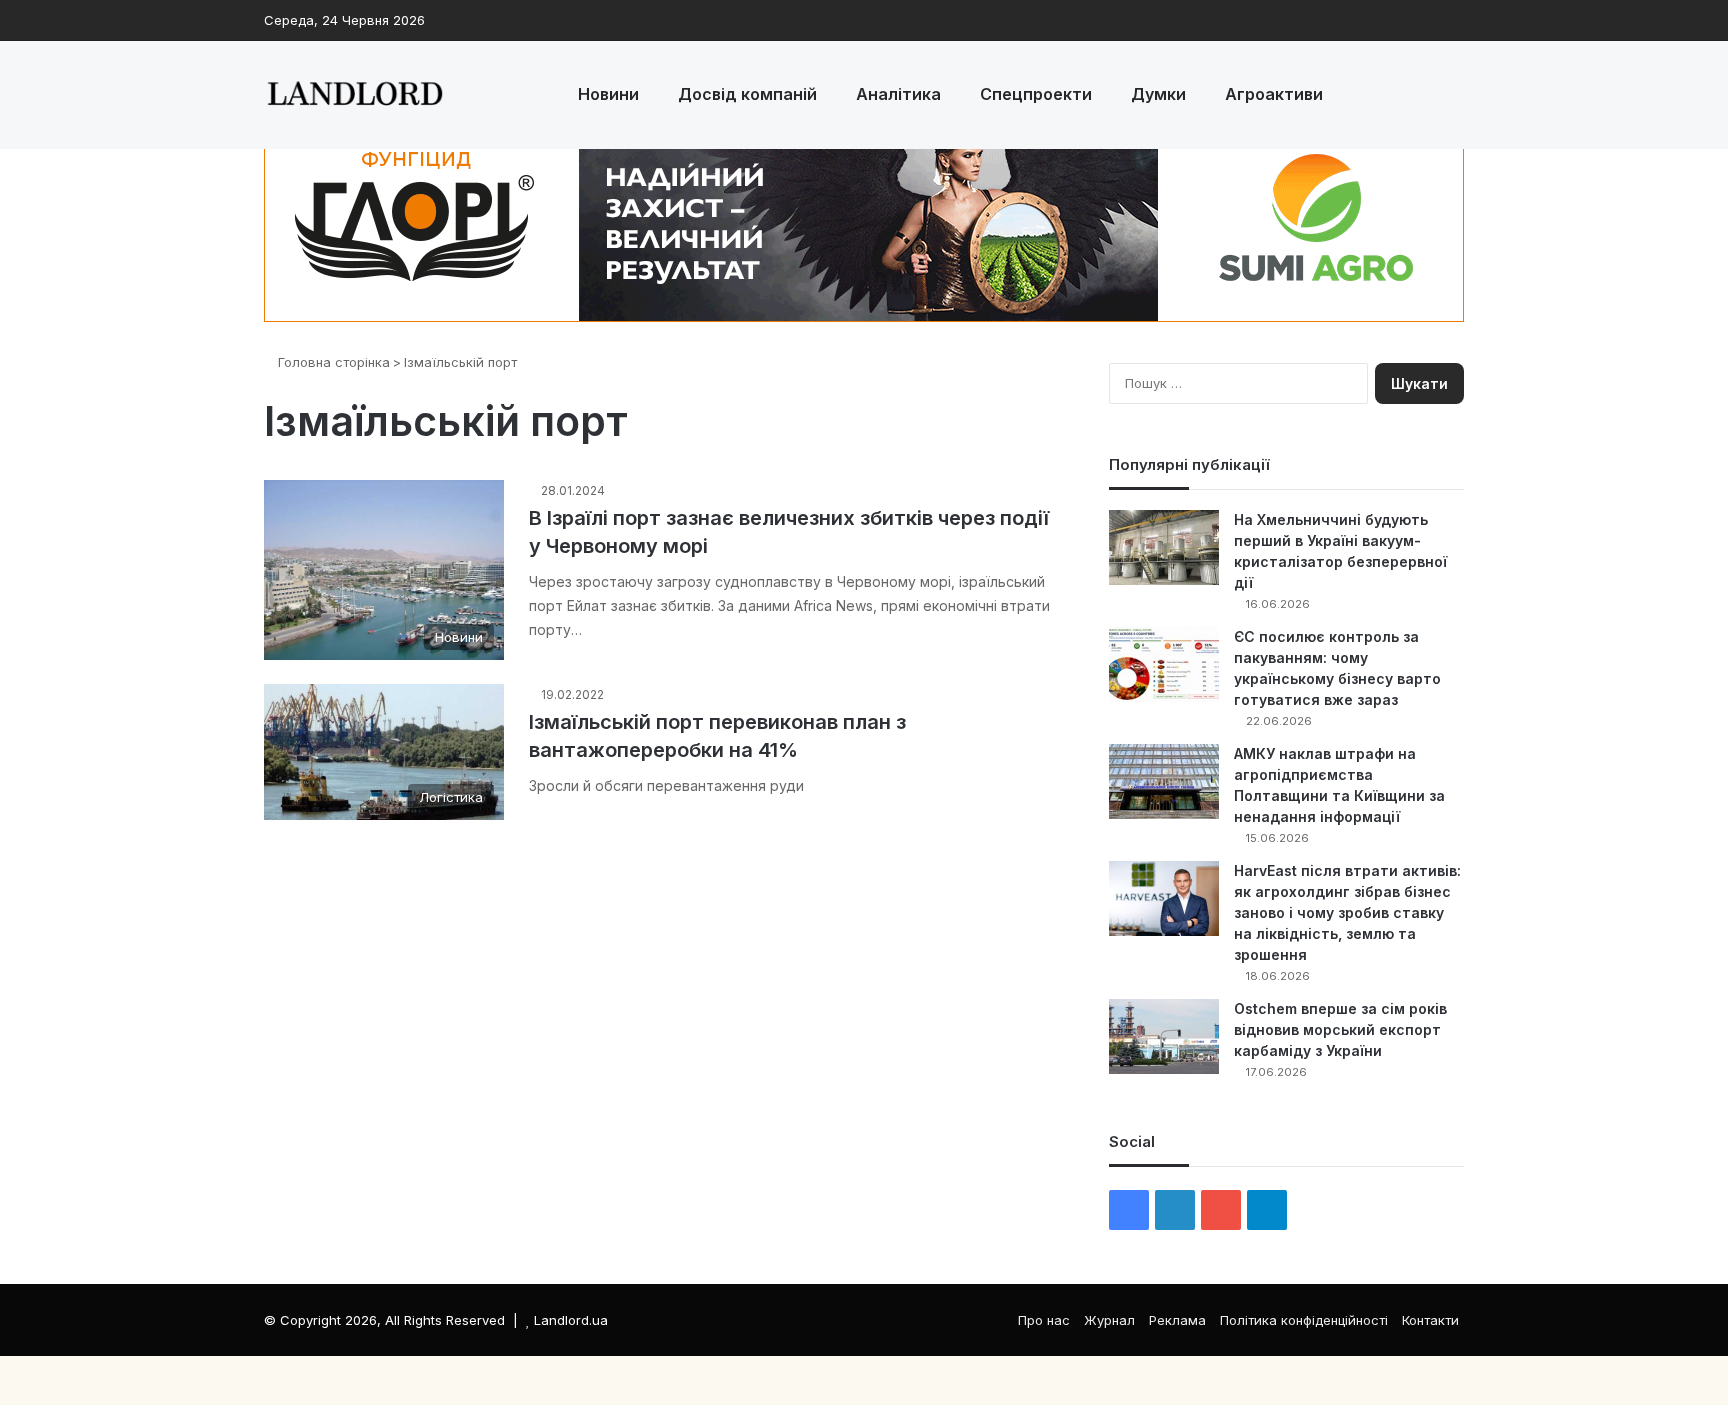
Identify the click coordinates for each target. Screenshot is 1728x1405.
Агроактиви (1274, 94)
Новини (608, 94)
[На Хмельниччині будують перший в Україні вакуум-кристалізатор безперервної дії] (1164, 547)
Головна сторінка (332, 362)
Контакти (1430, 1320)
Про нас (1044, 1320)
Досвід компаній (747, 94)
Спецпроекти (1036, 94)
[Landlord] (354, 95)
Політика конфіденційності (1304, 1320)
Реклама (1177, 1320)
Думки (1158, 94)
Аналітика (898, 94)
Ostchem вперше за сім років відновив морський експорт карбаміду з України (1340, 1029)
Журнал (1109, 1320)
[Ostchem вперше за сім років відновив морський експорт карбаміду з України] (1164, 1036)
